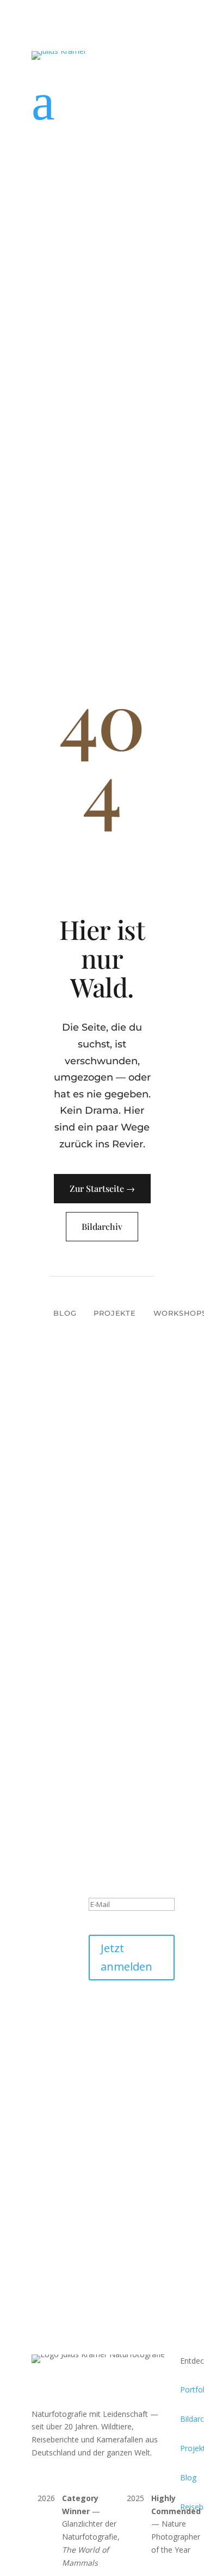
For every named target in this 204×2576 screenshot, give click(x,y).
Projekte (115, 1313)
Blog (65, 1313)
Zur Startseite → (102, 1188)
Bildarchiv (102, 1226)
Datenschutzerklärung (127, 2029)
